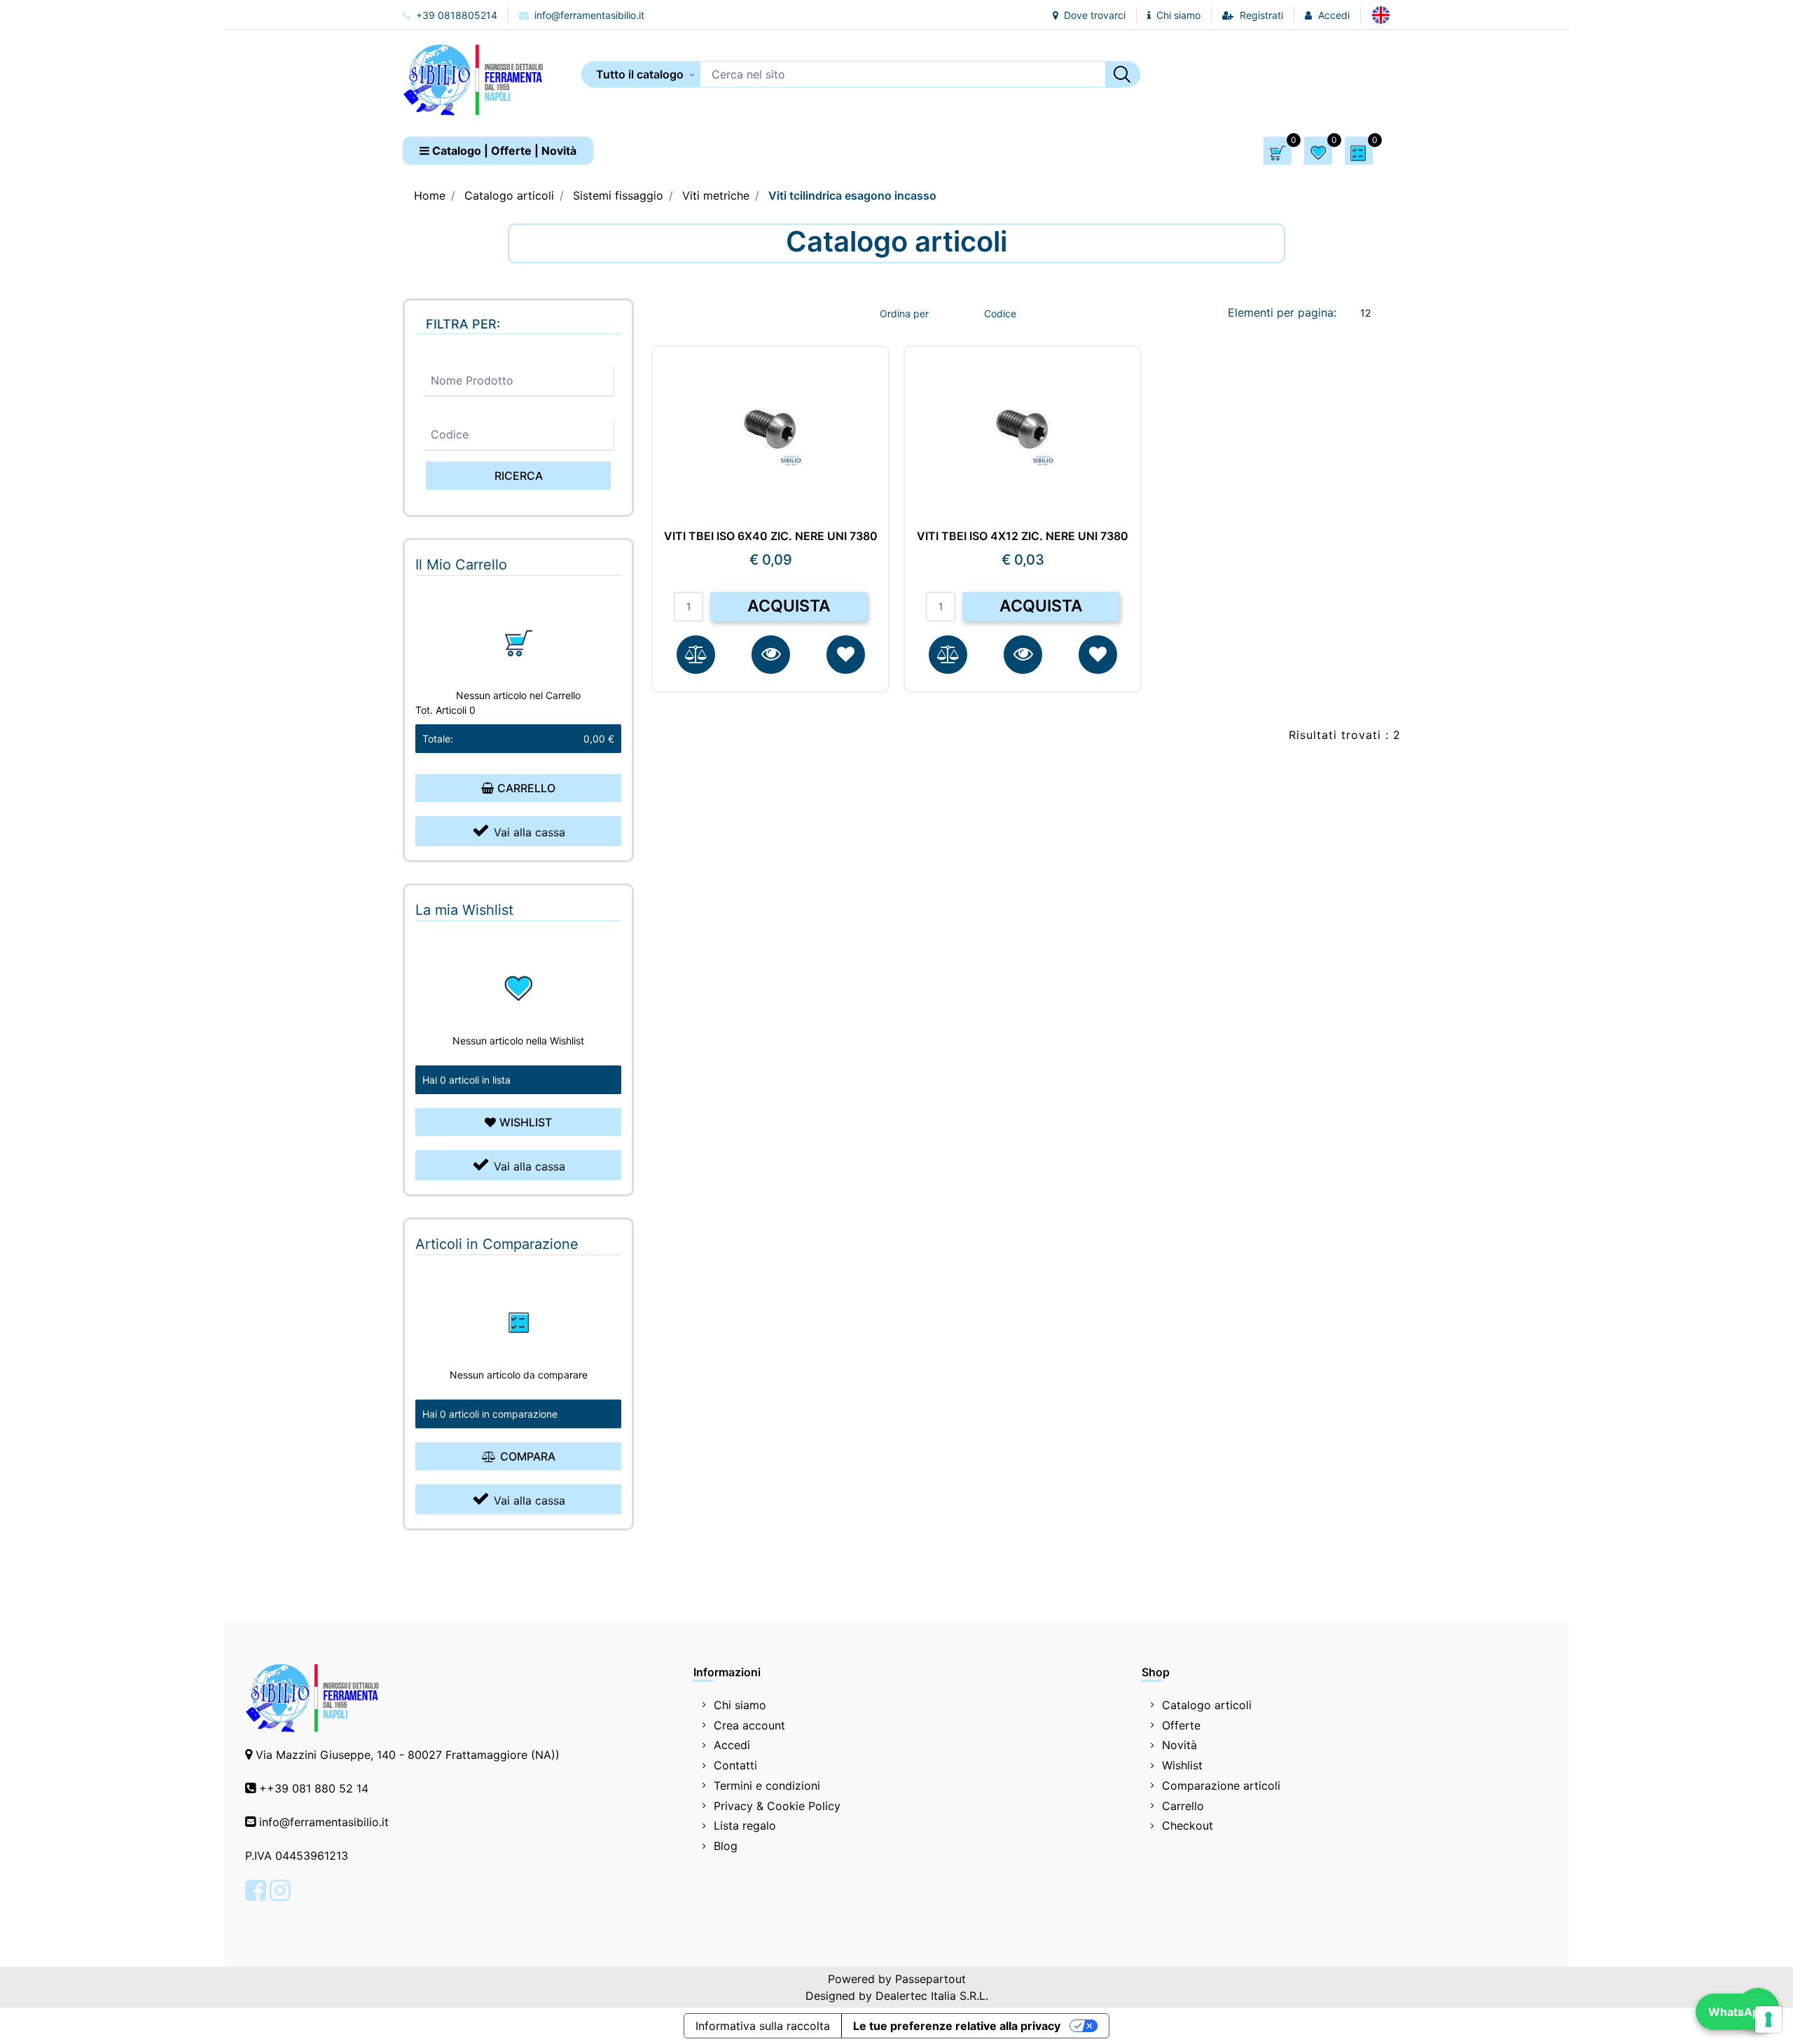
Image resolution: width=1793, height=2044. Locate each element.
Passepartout (930, 1979)
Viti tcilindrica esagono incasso (852, 195)
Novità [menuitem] (1179, 1745)
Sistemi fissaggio (618, 195)
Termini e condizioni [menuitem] (767, 1786)
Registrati (1261, 15)
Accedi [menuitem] (732, 1745)
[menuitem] (1381, 15)
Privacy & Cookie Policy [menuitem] (777, 1806)
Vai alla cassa (529, 832)
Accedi (1334, 15)
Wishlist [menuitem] (1182, 1765)
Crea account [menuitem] (749, 1725)
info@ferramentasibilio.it (588, 15)
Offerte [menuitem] (1181, 1725)
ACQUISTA (789, 606)
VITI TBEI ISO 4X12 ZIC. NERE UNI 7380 (1023, 536)
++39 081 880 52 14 (314, 1788)
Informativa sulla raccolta (763, 2026)
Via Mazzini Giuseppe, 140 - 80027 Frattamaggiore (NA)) (408, 1755)
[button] (1123, 74)
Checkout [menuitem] (1188, 1825)
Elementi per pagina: (1282, 312)
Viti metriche (716, 195)
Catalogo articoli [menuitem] (1207, 1705)
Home (430, 195)
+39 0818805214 (455, 15)
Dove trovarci (1093, 15)
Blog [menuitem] (726, 1846)
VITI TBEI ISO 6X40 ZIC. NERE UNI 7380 (771, 536)
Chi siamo (1177, 15)
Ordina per (904, 313)
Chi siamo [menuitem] (740, 1705)
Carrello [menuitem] (1183, 1806)
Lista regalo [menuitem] (745, 1825)
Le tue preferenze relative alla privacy (957, 2026)
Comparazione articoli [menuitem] (1221, 1786)
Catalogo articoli (509, 195)
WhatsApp (1737, 2012)
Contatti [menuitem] (735, 1765)
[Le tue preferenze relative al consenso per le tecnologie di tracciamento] (1768, 2019)
